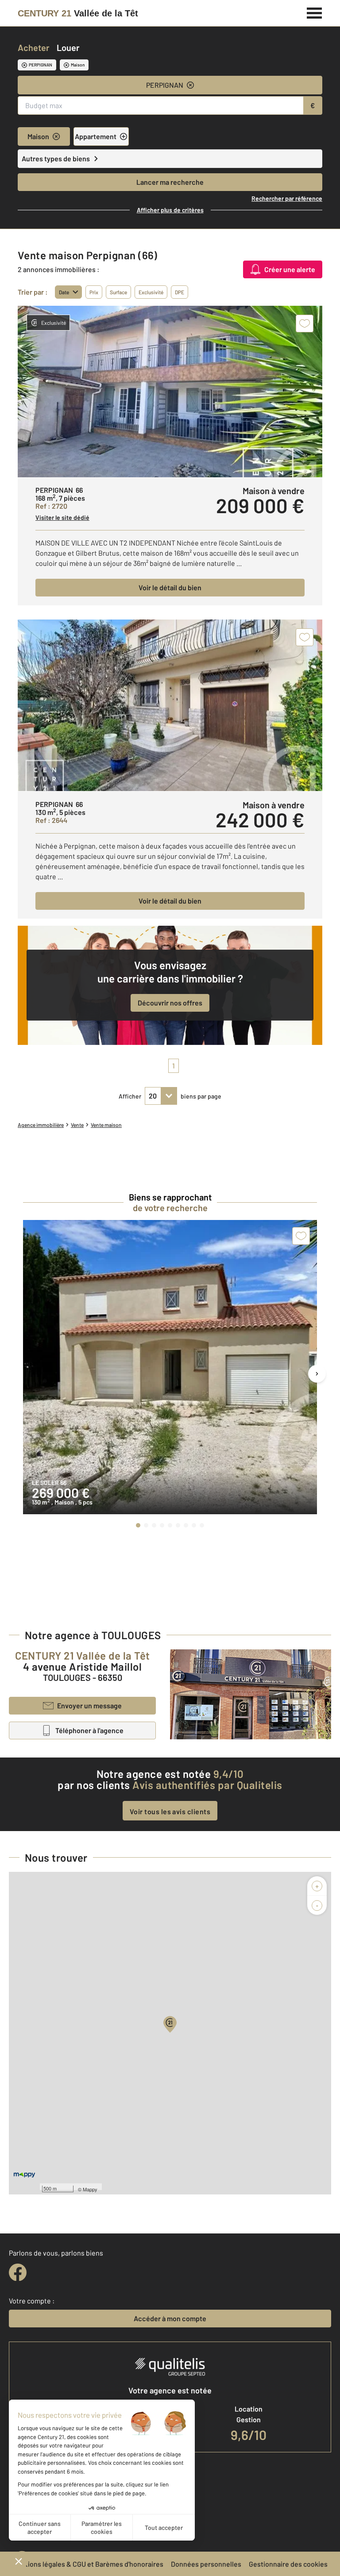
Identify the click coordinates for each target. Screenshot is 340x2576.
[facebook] (18, 2272)
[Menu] (315, 12)
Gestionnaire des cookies (288, 2564)
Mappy (90, 2189)
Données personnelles (206, 2564)
